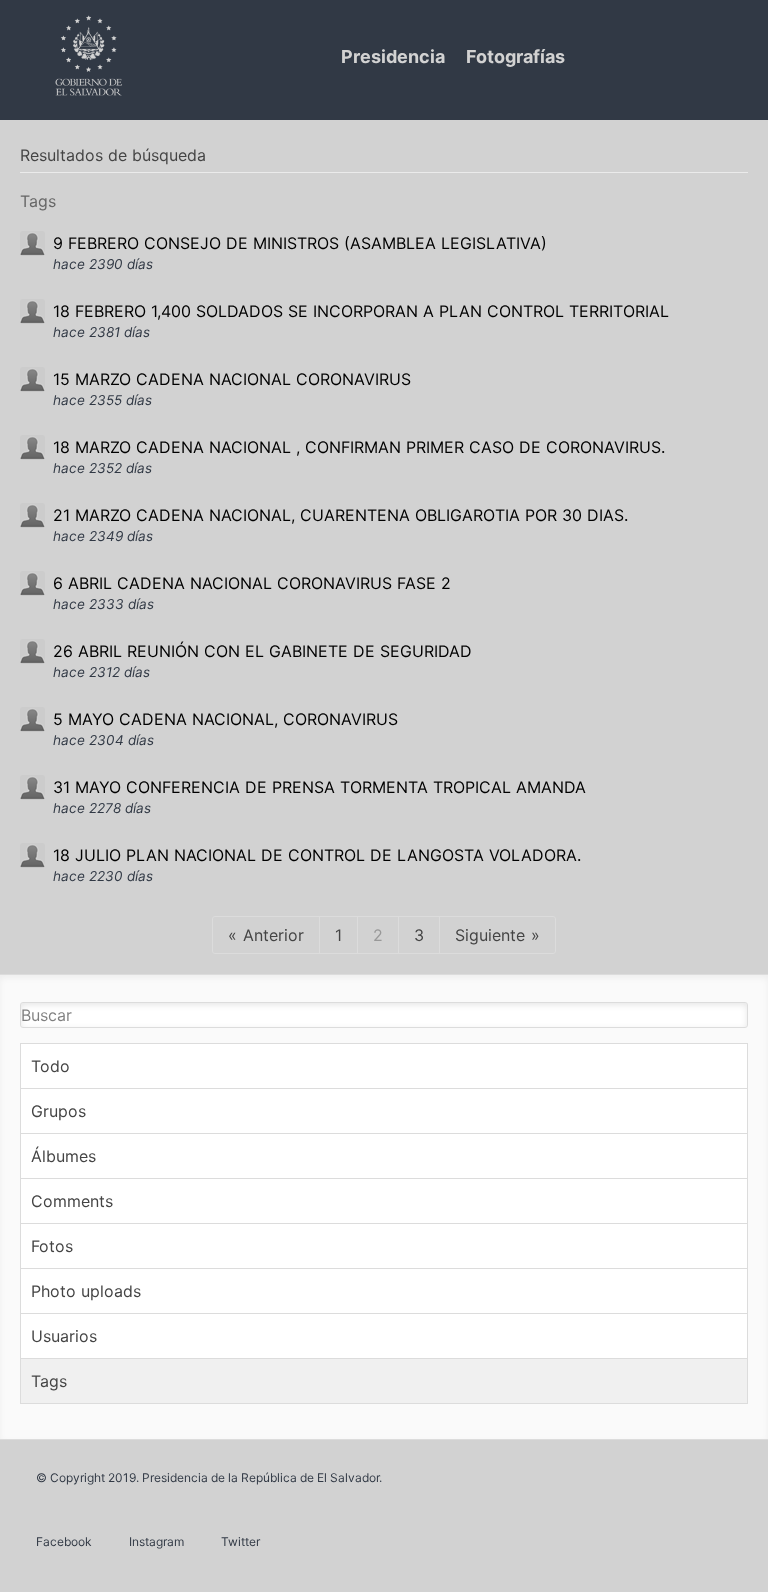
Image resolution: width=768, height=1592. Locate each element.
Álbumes (63, 1156)
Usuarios (64, 1336)
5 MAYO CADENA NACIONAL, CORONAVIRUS (225, 719)
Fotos (52, 1246)
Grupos (58, 1111)
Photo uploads (86, 1291)
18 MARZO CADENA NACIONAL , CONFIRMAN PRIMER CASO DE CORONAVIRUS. (359, 447)
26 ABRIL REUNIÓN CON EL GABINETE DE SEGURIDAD (262, 651)
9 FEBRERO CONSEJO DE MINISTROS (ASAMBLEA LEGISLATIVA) (300, 243)
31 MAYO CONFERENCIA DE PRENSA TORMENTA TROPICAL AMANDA (319, 787)
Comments (72, 1201)
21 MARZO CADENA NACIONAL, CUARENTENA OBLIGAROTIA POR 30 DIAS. (340, 515)
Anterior (273, 935)
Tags (49, 1381)
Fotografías (515, 56)
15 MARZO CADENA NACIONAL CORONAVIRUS (232, 379)
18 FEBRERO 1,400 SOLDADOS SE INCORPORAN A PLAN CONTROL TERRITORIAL (361, 311)
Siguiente (490, 935)
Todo (50, 1066)
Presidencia (393, 56)
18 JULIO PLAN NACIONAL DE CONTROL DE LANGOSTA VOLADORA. (317, 855)
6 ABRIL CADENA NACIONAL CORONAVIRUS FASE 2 (252, 583)
